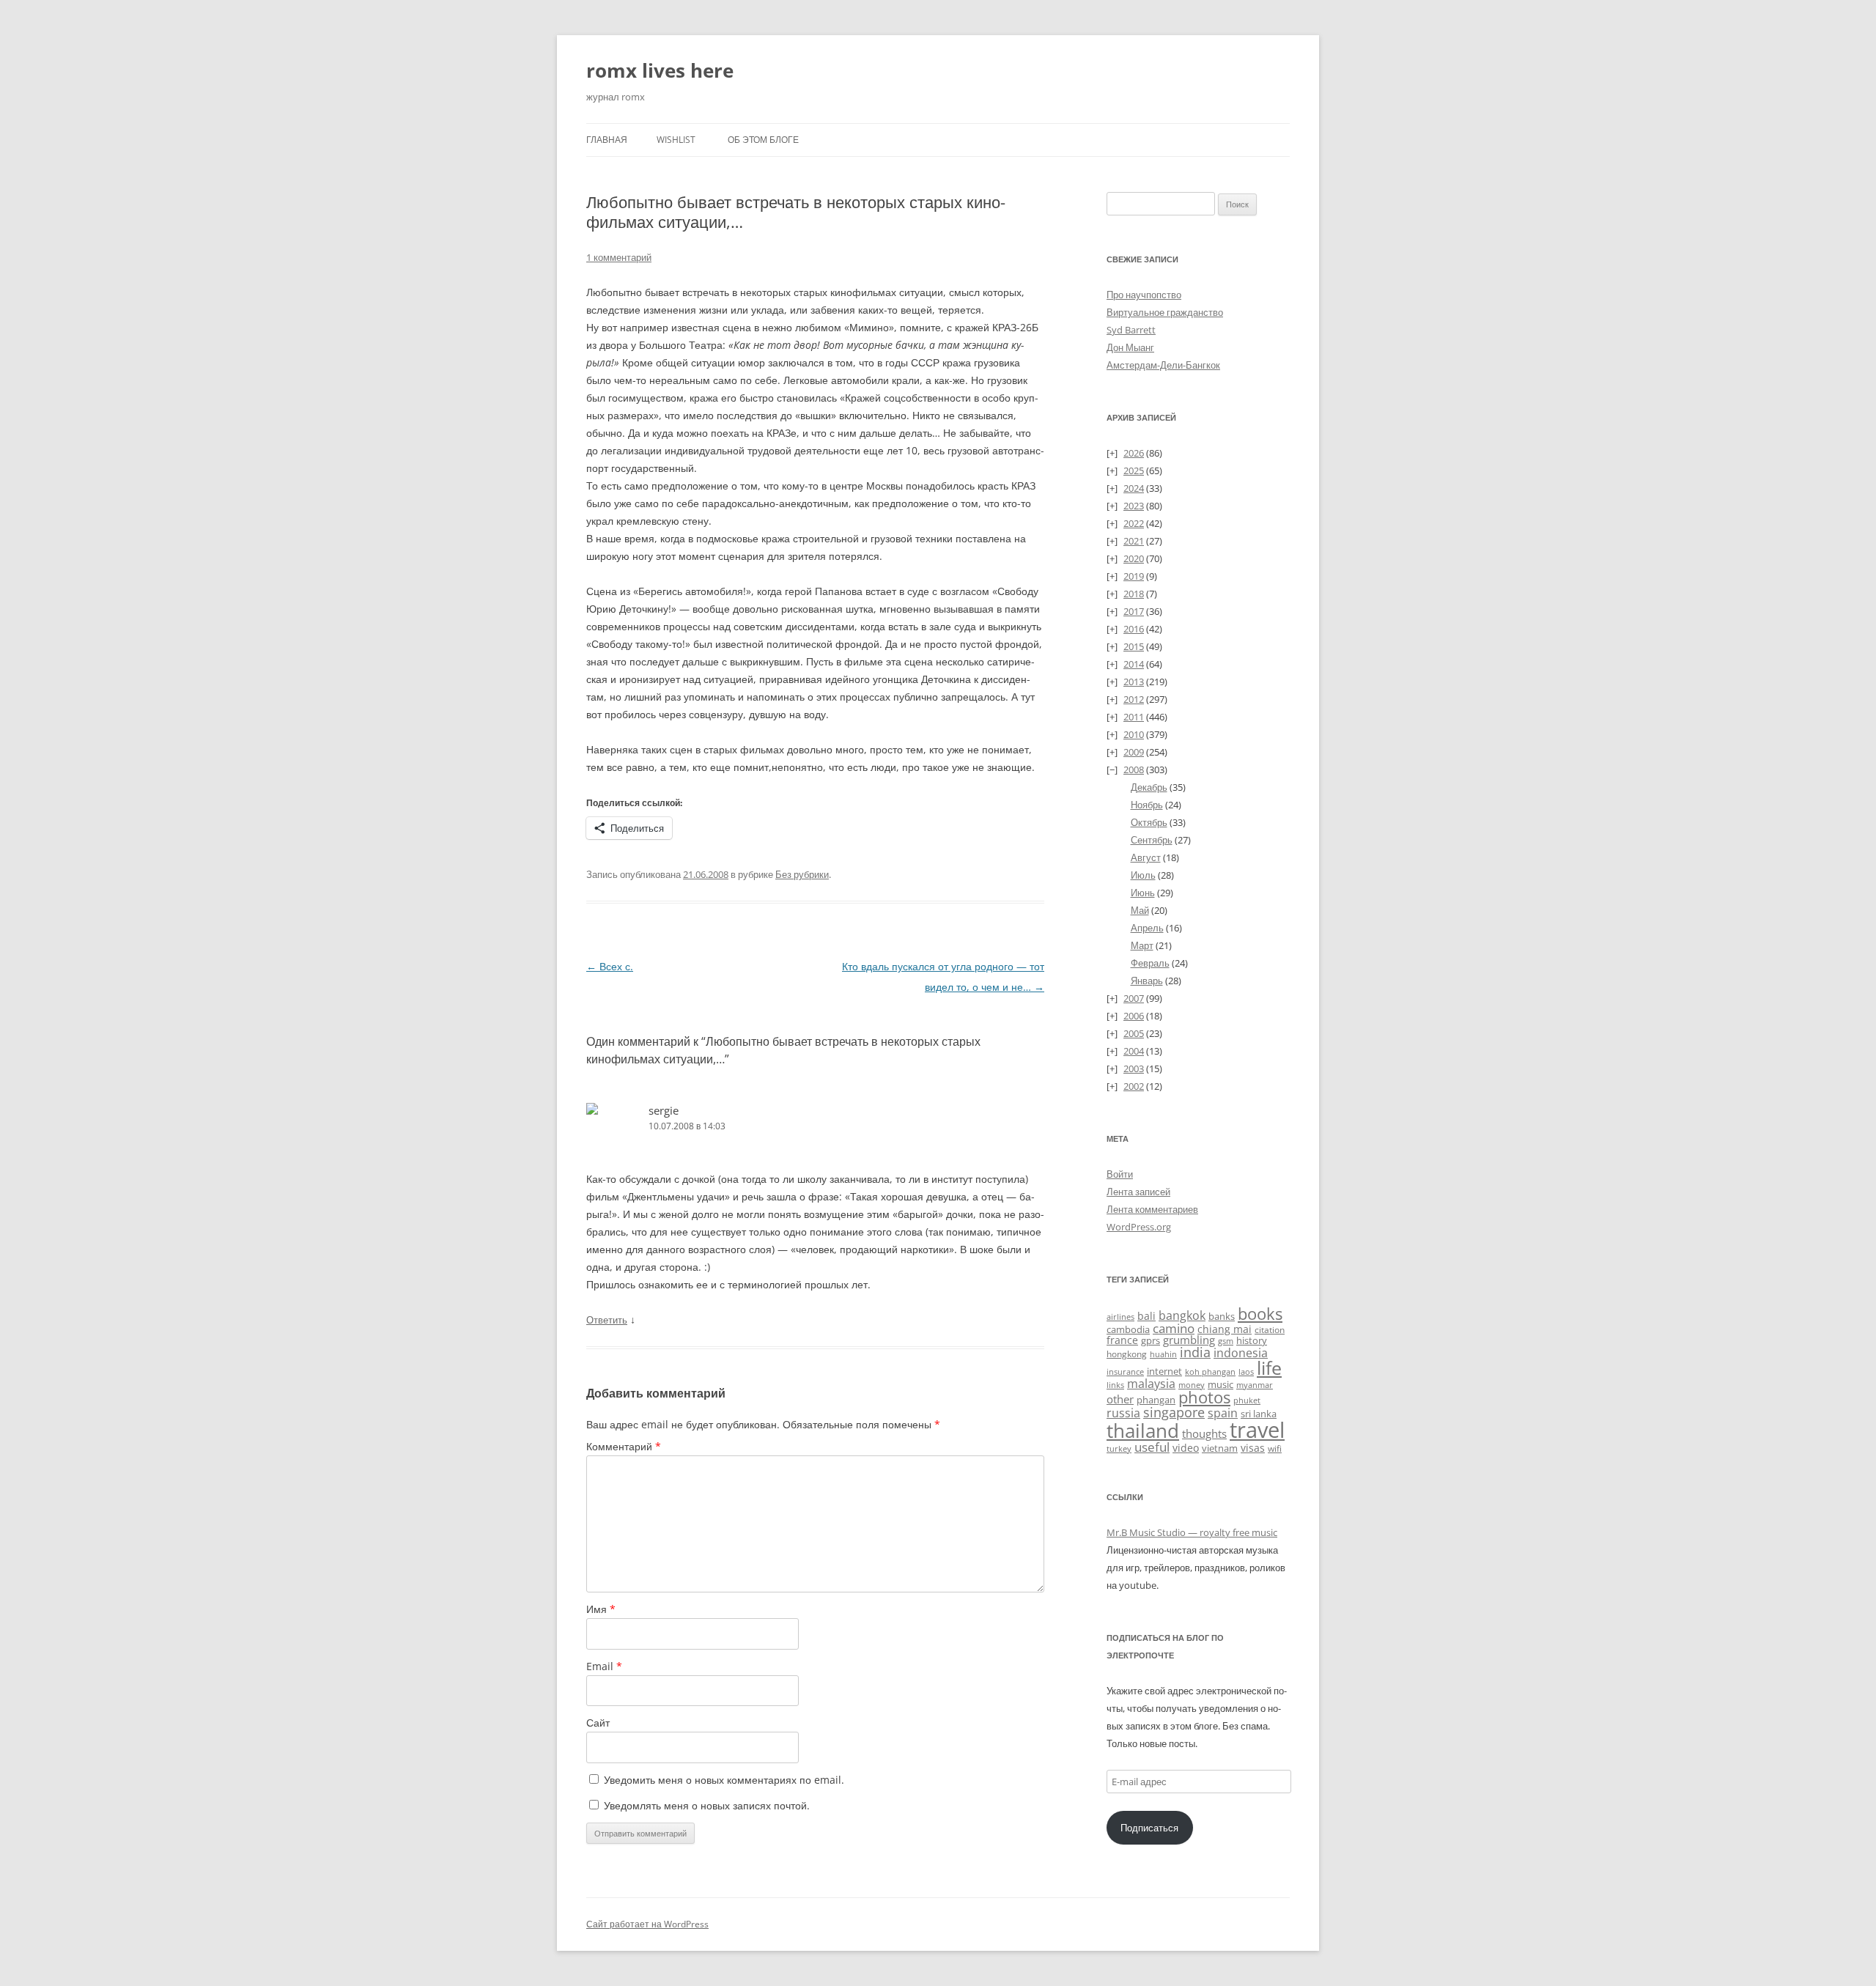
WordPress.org (1139, 1227)
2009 (1134, 752)
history (1252, 1340)
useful (1152, 1447)
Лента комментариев (1152, 1209)
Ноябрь (1147, 805)
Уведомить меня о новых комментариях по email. (724, 1780)
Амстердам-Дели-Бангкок (1163, 365)
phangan (1156, 1400)
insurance (1125, 1372)
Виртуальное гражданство (1165, 312)
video (1186, 1448)
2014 (1134, 664)
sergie (664, 1110)
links (1115, 1385)
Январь (1147, 981)
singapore (1174, 1412)
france (1122, 1340)
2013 (1134, 682)
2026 (1134, 453)
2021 (1134, 541)
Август (1146, 857)
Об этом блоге (763, 140)
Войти (1120, 1174)
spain (1223, 1413)
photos (1204, 1397)
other (1120, 1399)
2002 (1134, 1086)
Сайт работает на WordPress (647, 1924)
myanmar (1255, 1385)
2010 (1134, 734)
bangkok (1182, 1315)
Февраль (1150, 963)
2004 (1134, 1051)
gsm (1226, 1341)
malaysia (1151, 1383)
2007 (1134, 998)
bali (1146, 1316)
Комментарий (624, 1446)
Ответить (607, 1320)
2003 (1134, 1068)
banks (1222, 1316)
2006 (1134, 1016)
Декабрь (1149, 787)
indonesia (1241, 1353)
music (1220, 1384)
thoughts (1204, 1433)
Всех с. (610, 966)
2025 (1134, 470)
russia (1123, 1413)
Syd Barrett (1131, 330)
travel (1257, 1430)
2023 (1134, 506)
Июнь (1143, 893)
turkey (1119, 1449)
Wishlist (676, 140)
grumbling (1189, 1340)
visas (1253, 1448)
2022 (1134, 523)
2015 (1134, 646)
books (1260, 1314)
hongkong (1127, 1354)
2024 (1134, 488)
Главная (607, 140)
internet (1164, 1372)
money (1192, 1385)
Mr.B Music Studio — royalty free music (1192, 1532)
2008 (1134, 769)
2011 (1134, 717)
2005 (1134, 1033)
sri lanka (1259, 1414)
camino (1174, 1328)
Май (1140, 910)
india (1195, 1352)
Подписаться (1149, 1828)
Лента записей (1138, 1192)
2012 (1134, 699)
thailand (1143, 1431)
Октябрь (1149, 822)
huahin (1163, 1354)
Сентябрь (1152, 840)
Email (604, 1666)
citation (1270, 1330)
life (1269, 1368)
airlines (1120, 1317)
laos (1246, 1372)
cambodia (1128, 1329)
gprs (1151, 1340)
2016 (1134, 629)
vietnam (1220, 1448)
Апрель (1147, 928)
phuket (1247, 1400)
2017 (1134, 611)
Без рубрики (802, 874)
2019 (1134, 576)
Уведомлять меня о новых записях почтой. (707, 1805)
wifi (1275, 1448)
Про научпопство (1144, 295)
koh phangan (1210, 1372)
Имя (601, 1609)
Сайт (598, 1723)
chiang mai (1225, 1329)
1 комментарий (619, 257)
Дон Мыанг (1130, 347)
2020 (1134, 558)
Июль (1143, 875)
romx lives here (660, 70)
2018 (1134, 594)
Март (1142, 945)
